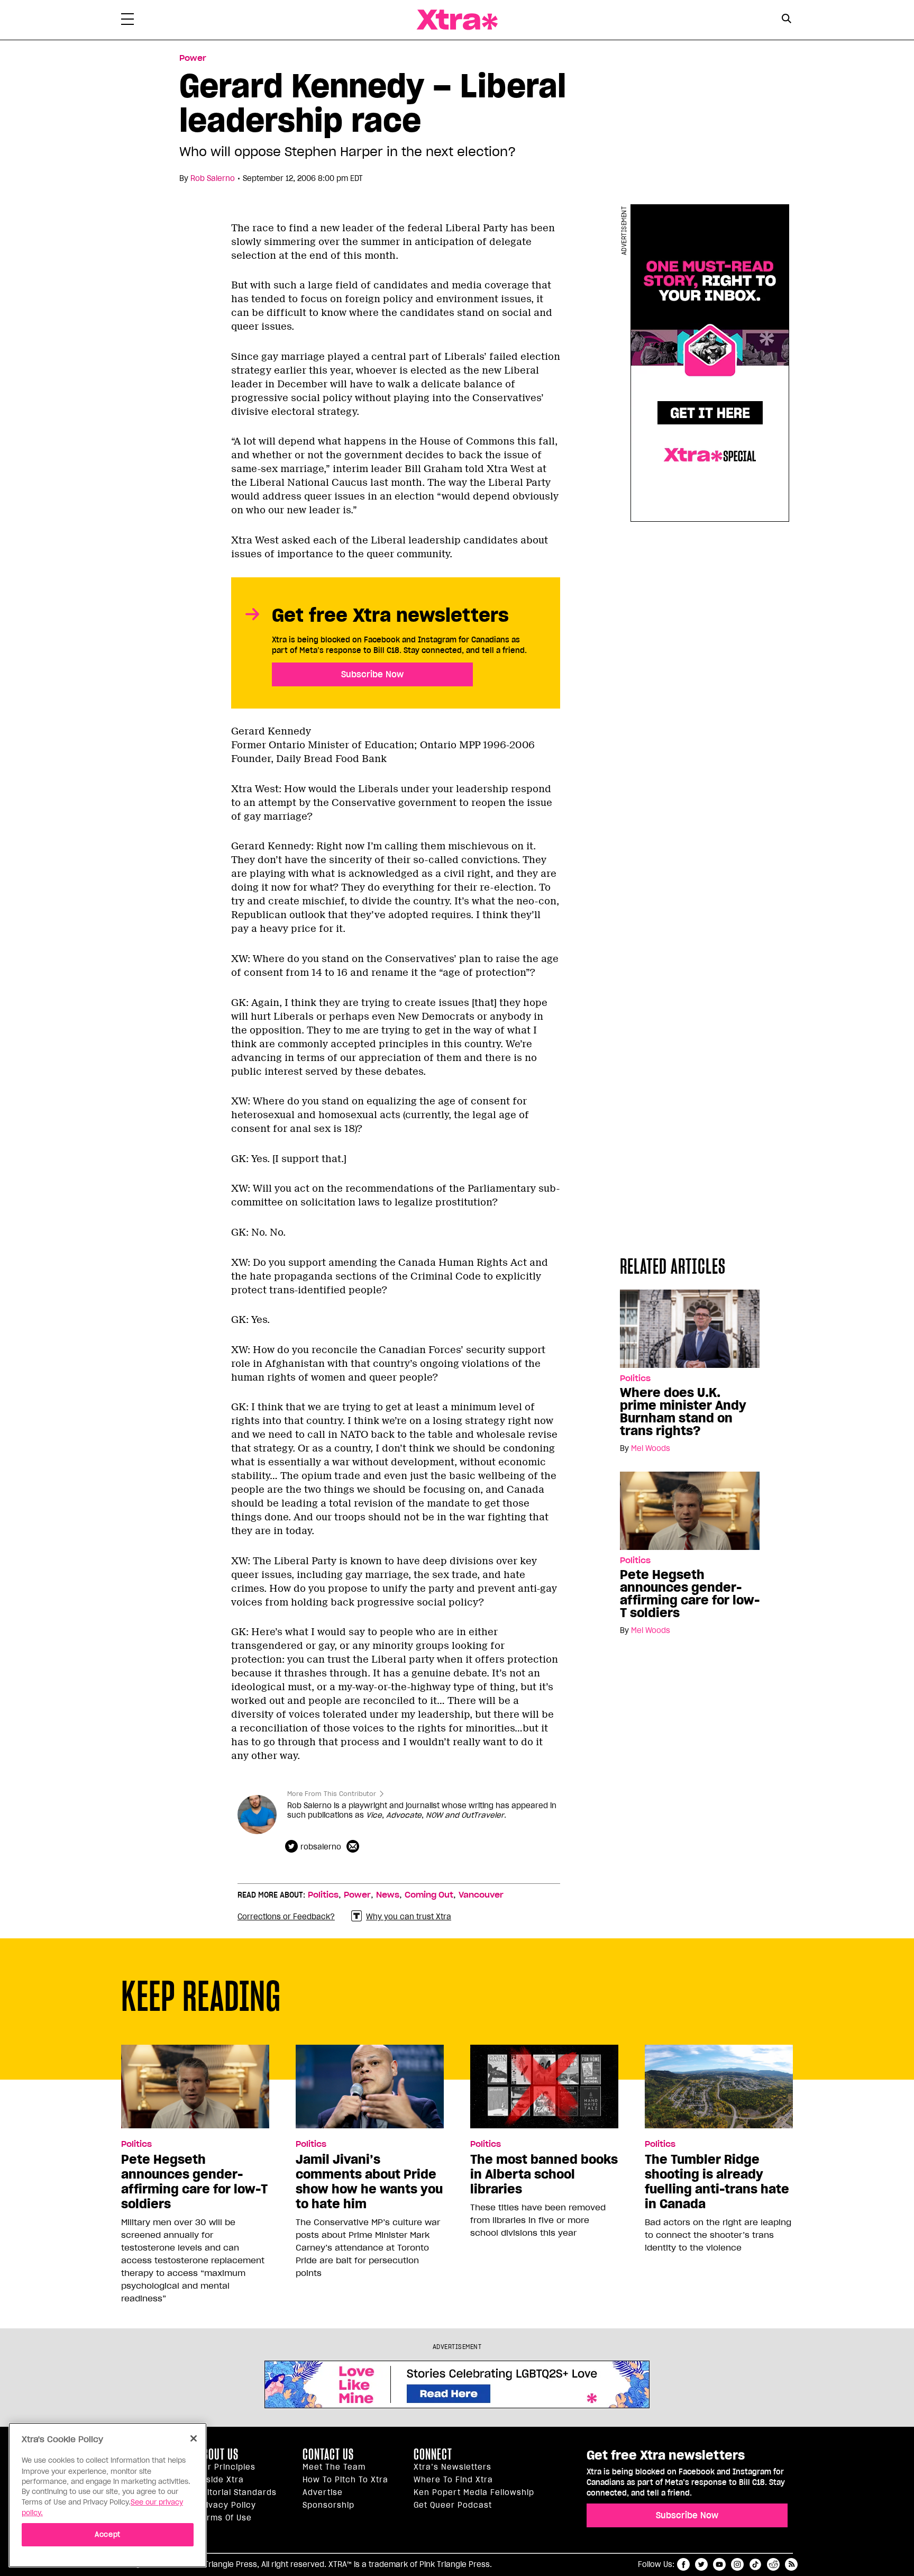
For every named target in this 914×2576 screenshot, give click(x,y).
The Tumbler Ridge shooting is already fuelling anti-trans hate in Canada (717, 2182)
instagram (737, 2564)
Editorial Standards (237, 2492)
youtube (719, 2564)
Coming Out (429, 1895)
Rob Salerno (213, 178)
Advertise (323, 2492)
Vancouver (481, 1895)
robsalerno (321, 1847)
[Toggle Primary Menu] (127, 21)
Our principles (226, 2467)
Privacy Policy (227, 2505)
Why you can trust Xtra (409, 1917)
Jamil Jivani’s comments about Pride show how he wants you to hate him (369, 2182)
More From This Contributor (332, 1794)
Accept (108, 2534)
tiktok (755, 2564)
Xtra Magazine (457, 20)
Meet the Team (334, 2467)
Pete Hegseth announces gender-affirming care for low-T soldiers (690, 1594)
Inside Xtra (221, 2480)
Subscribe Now (372, 674)
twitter (701, 2564)
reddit (773, 2564)
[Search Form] (786, 20)
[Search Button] (786, 19)
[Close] (194, 2438)
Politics (635, 1378)
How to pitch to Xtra (345, 2480)
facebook (683, 2564)
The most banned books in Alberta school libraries (544, 2174)
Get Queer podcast (453, 2505)
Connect (433, 2454)
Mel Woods (651, 1448)
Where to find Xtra (453, 2480)
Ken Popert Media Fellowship (474, 2492)
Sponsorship (328, 2505)
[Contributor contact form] (354, 1847)
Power (193, 58)
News (388, 1895)
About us (218, 2454)
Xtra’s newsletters (453, 2467)
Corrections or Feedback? (286, 1917)
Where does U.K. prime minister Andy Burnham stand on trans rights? (683, 1412)
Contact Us (328, 2454)
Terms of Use (225, 2518)
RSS (791, 2564)
